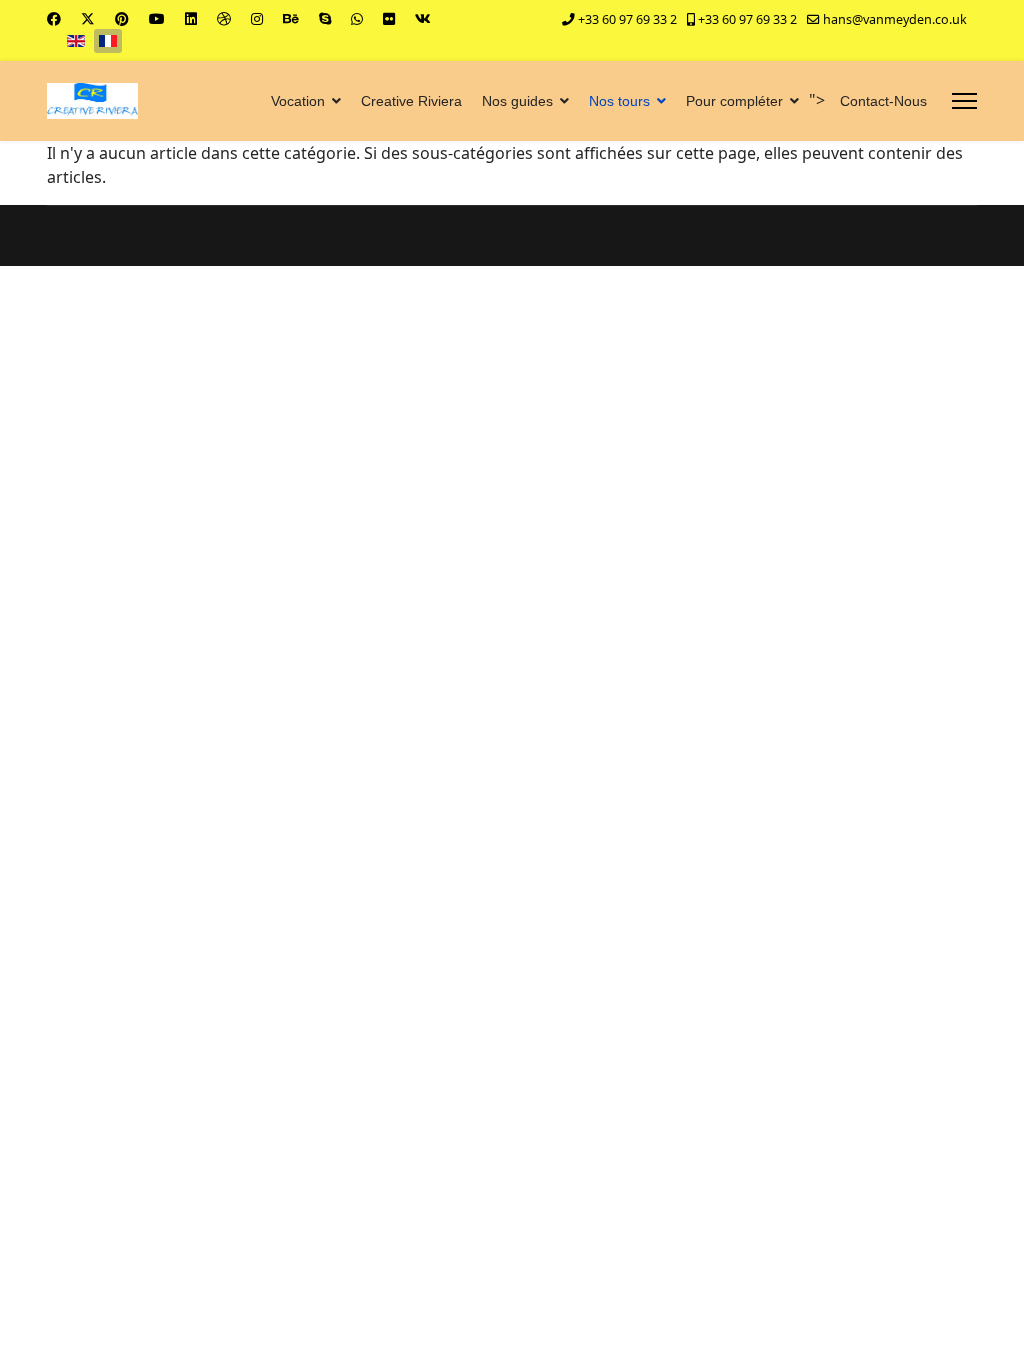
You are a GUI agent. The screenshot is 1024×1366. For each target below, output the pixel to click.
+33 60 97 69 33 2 (627, 19)
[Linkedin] (191, 18)
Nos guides (517, 101)
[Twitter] (88, 18)
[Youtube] (157, 18)
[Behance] (291, 18)
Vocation (298, 101)
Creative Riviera (411, 101)
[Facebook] (54, 18)
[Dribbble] (224, 18)
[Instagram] (257, 18)
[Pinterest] (122, 18)
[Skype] (325, 18)
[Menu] (964, 101)
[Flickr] (389, 18)
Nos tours (619, 101)
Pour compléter (734, 101)
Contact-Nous (883, 101)
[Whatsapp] (357, 18)
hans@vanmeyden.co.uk (895, 19)
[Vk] (423, 18)
